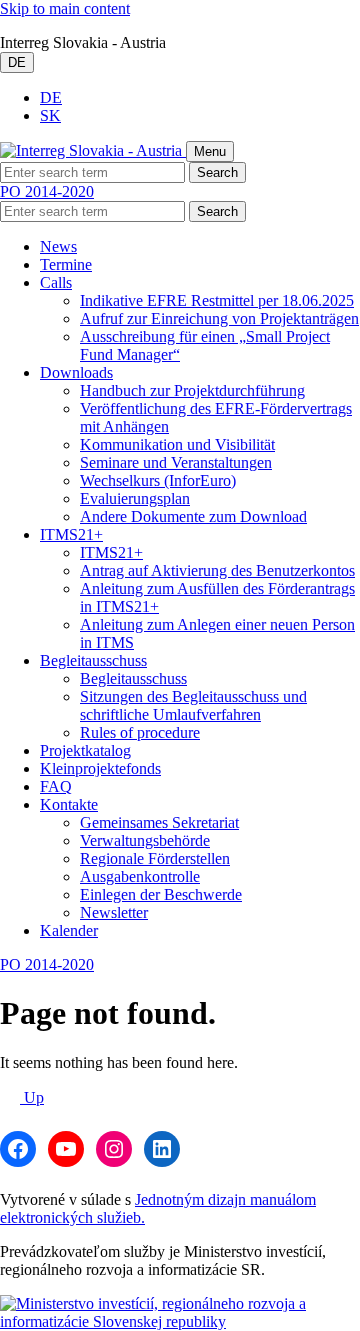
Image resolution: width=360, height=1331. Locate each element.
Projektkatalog (85, 750)
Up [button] (32, 1097)
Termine (66, 264)
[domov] (180, 1321)
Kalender (69, 930)
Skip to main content (65, 8)
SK (50, 115)
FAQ (56, 786)
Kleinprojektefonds (100, 768)
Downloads (76, 372)
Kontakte (69, 804)
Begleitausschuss (93, 660)
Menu (210, 151)
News (58, 246)
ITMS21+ (71, 534)
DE (17, 62)
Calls (56, 282)
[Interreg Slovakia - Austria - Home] (93, 150)
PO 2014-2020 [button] (47, 191)
